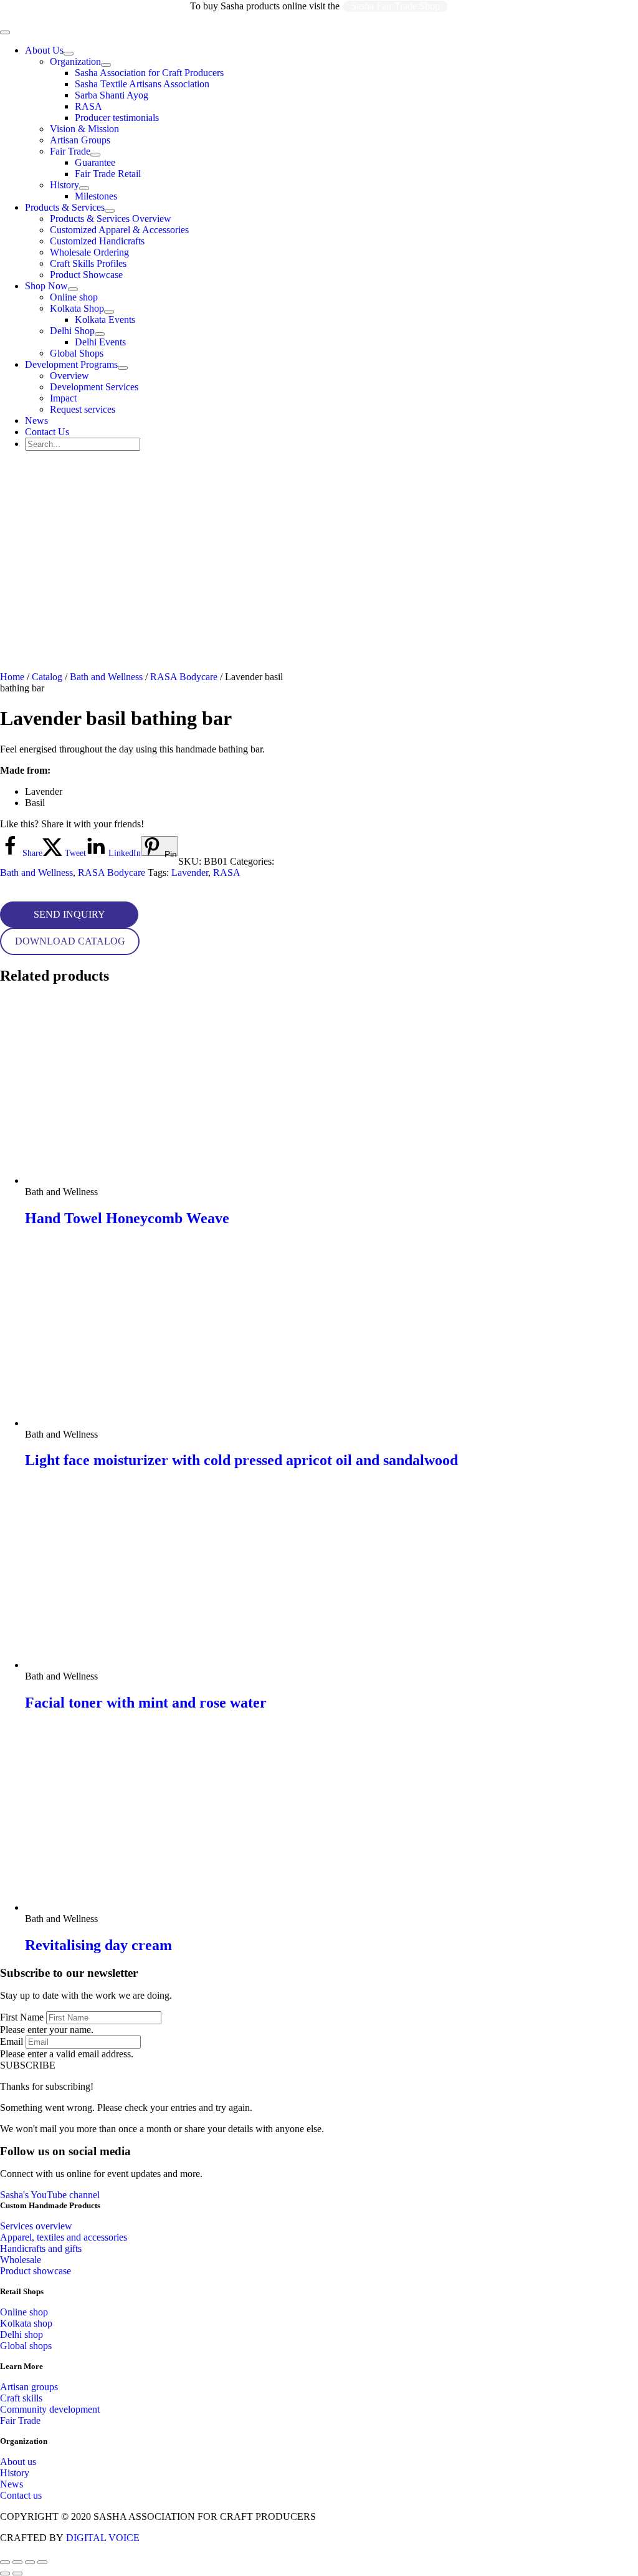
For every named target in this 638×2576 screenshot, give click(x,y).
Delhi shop (21, 2334)
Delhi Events (100, 342)
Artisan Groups (80, 140)
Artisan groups (29, 2387)
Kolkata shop (26, 2323)
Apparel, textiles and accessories (64, 2237)
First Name (22, 2017)
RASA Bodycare (184, 677)
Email (12, 2041)
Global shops (26, 2346)
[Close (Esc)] (42, 2562)
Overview (69, 376)
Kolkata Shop (77, 308)
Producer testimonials (117, 118)
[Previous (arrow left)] (5, 2574)
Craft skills (21, 2398)
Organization (75, 61)
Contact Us (47, 432)
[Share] (30, 2562)
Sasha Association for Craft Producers (149, 73)
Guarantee (95, 162)
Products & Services (65, 207)
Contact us (21, 2495)
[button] (69, 915)
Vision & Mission (84, 129)
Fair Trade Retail (108, 174)
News (36, 421)
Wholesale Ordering (89, 252)
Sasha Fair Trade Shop (395, 6)
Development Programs (71, 364)
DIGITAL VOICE (103, 2538)
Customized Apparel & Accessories (119, 230)
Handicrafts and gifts (41, 2248)
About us (18, 2462)
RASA (88, 106)
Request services (83, 409)
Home (12, 677)
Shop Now (46, 286)
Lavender (190, 872)
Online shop (74, 297)
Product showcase (36, 2271)
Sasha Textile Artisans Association (142, 84)
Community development (50, 2409)
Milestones (96, 196)
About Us (44, 50)
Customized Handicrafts (97, 241)
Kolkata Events (105, 320)
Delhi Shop (72, 331)
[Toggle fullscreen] (17, 2562)
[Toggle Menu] (69, 54)
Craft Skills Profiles (88, 263)
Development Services (94, 387)
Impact (63, 398)
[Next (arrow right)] (17, 2574)
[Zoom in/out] (5, 2562)
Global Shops (77, 353)
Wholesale (21, 2260)
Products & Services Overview (111, 219)
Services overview (36, 2226)
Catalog (47, 677)
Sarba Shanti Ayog (112, 95)
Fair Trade (70, 151)
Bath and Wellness (106, 677)
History (64, 185)
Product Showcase (86, 275)
